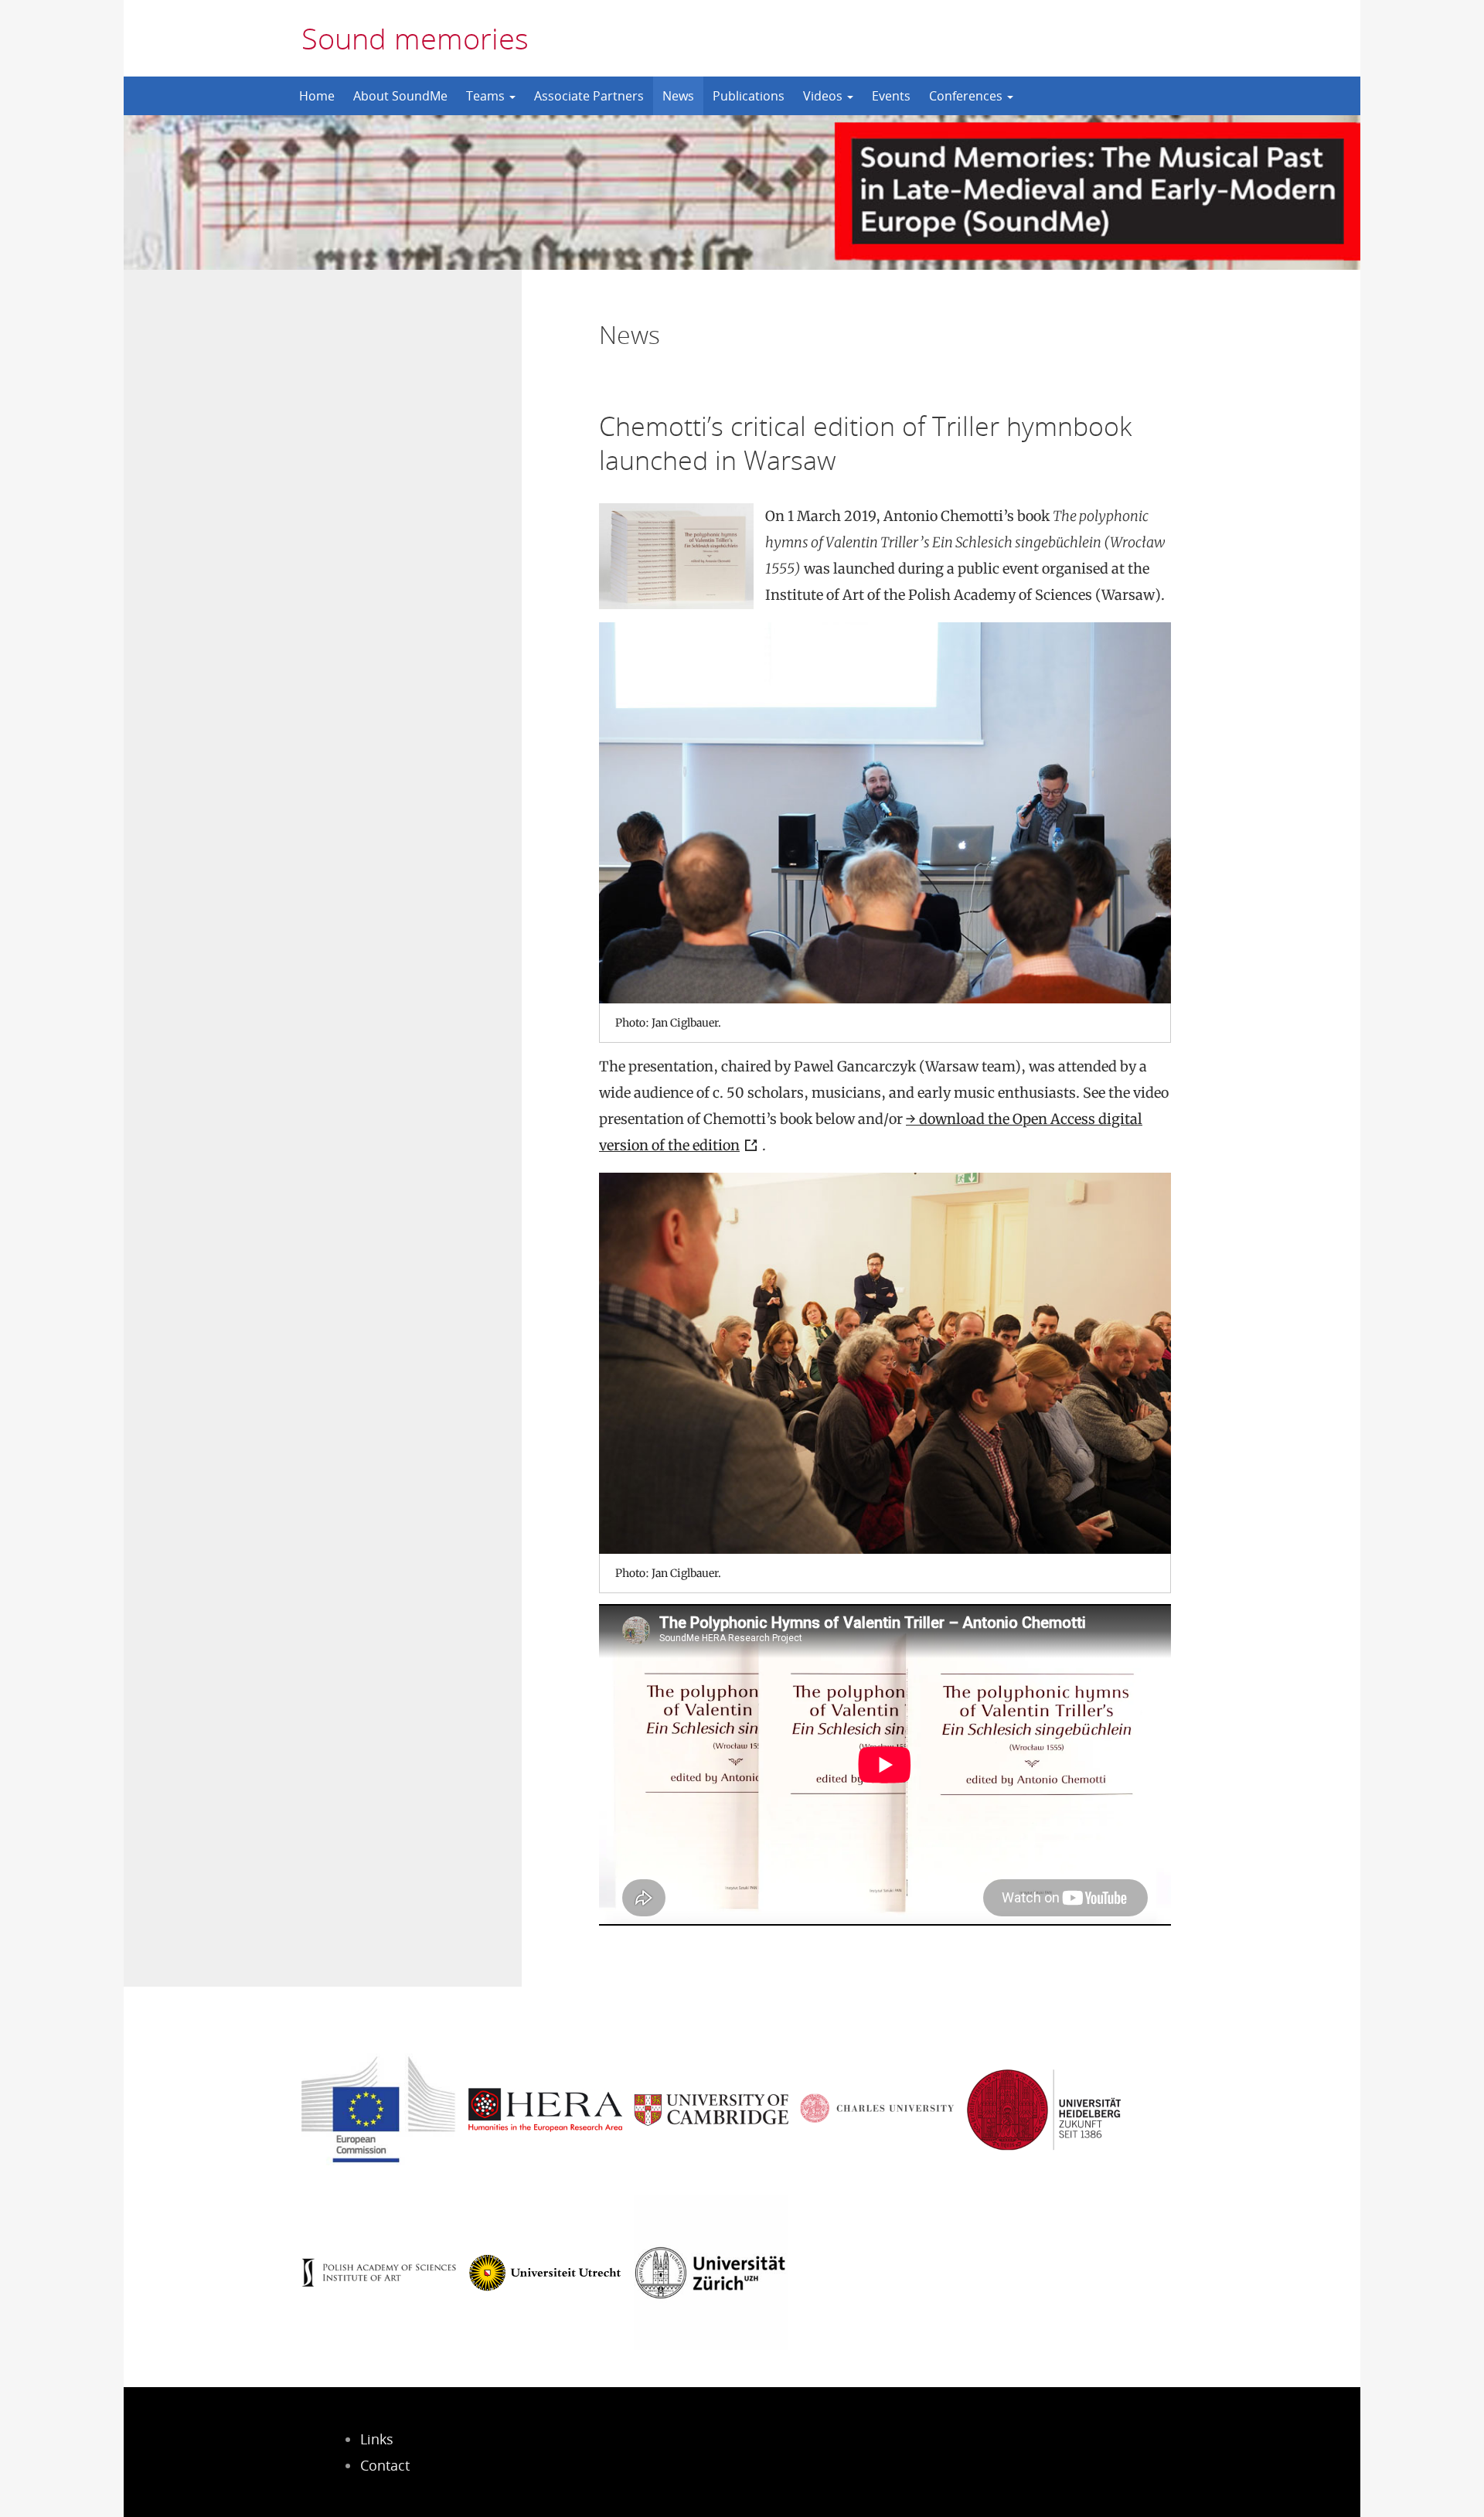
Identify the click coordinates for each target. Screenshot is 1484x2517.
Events (891, 96)
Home (317, 96)
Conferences (967, 96)
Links (377, 2439)
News (678, 96)
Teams (487, 96)
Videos (824, 96)
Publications (749, 96)
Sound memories (415, 38)
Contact (385, 2465)
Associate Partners (589, 96)
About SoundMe (400, 96)
